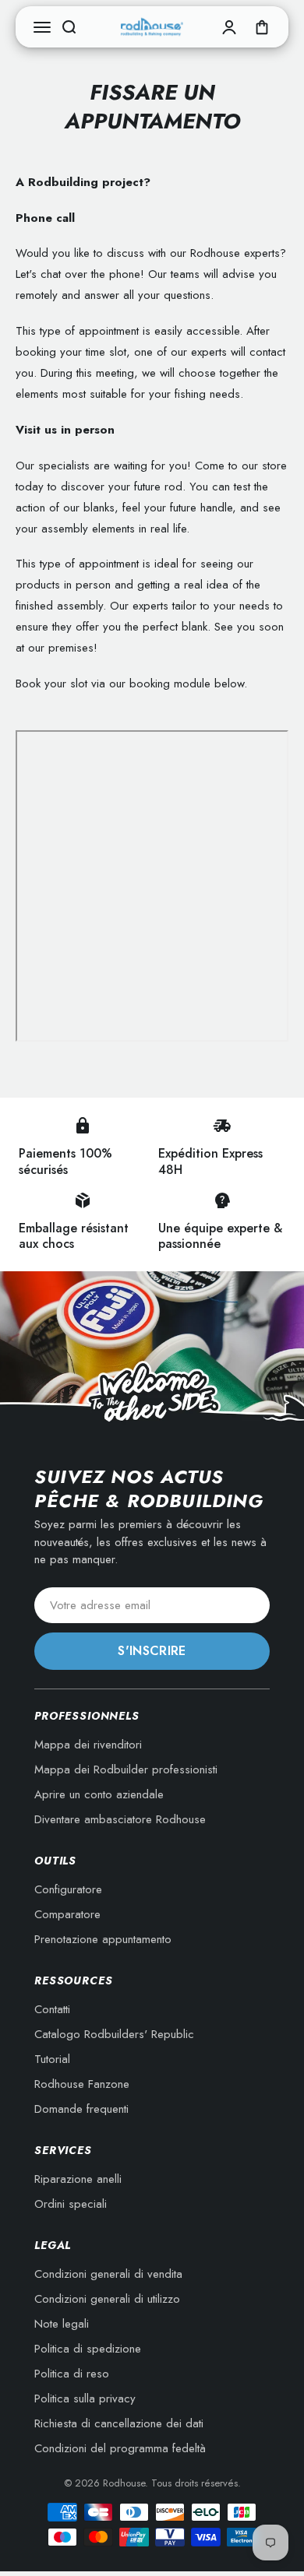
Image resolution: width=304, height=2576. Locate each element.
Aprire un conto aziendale (99, 1794)
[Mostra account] (229, 27)
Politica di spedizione (88, 2349)
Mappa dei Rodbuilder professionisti (126, 1769)
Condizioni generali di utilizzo (107, 2299)
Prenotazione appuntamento (103, 1939)
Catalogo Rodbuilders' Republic (114, 2034)
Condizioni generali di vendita (108, 2274)
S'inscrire (152, 1651)
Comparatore (67, 1914)
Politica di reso (72, 2374)
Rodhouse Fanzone (82, 2084)
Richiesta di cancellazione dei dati (119, 2423)
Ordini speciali (71, 2204)
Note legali (62, 2324)
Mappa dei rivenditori (88, 1745)
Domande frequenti (81, 2109)
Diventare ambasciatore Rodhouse (120, 1819)
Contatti (52, 2009)
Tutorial (52, 2059)
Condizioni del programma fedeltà (120, 2448)
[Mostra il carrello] (262, 27)
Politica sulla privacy (85, 2399)
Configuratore (68, 1889)
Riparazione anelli (78, 2179)
